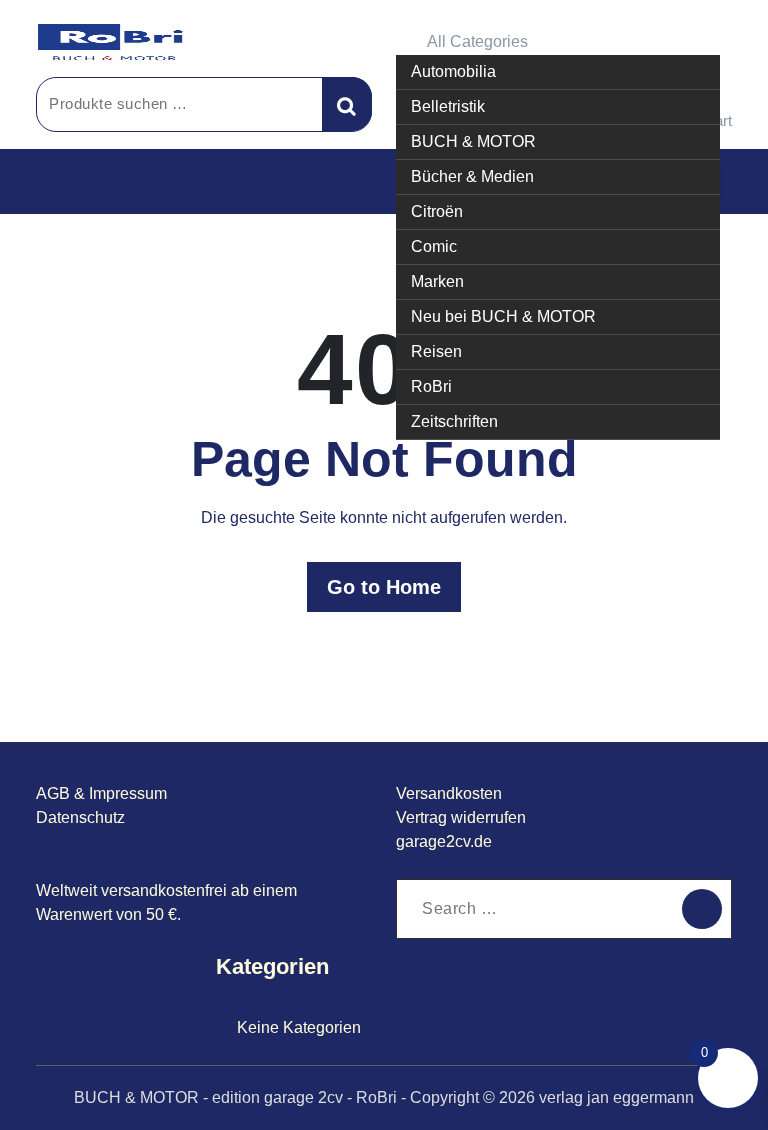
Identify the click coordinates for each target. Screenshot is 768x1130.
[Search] (702, 909)
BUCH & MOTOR (473, 141)
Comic (434, 246)
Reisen (436, 351)
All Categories (477, 41)
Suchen (347, 104)
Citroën (437, 211)
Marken (437, 281)
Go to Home (384, 587)
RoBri (431, 386)
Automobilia (453, 71)
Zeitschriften (454, 421)
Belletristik (448, 106)
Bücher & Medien (472, 176)
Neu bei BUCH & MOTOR (503, 316)
